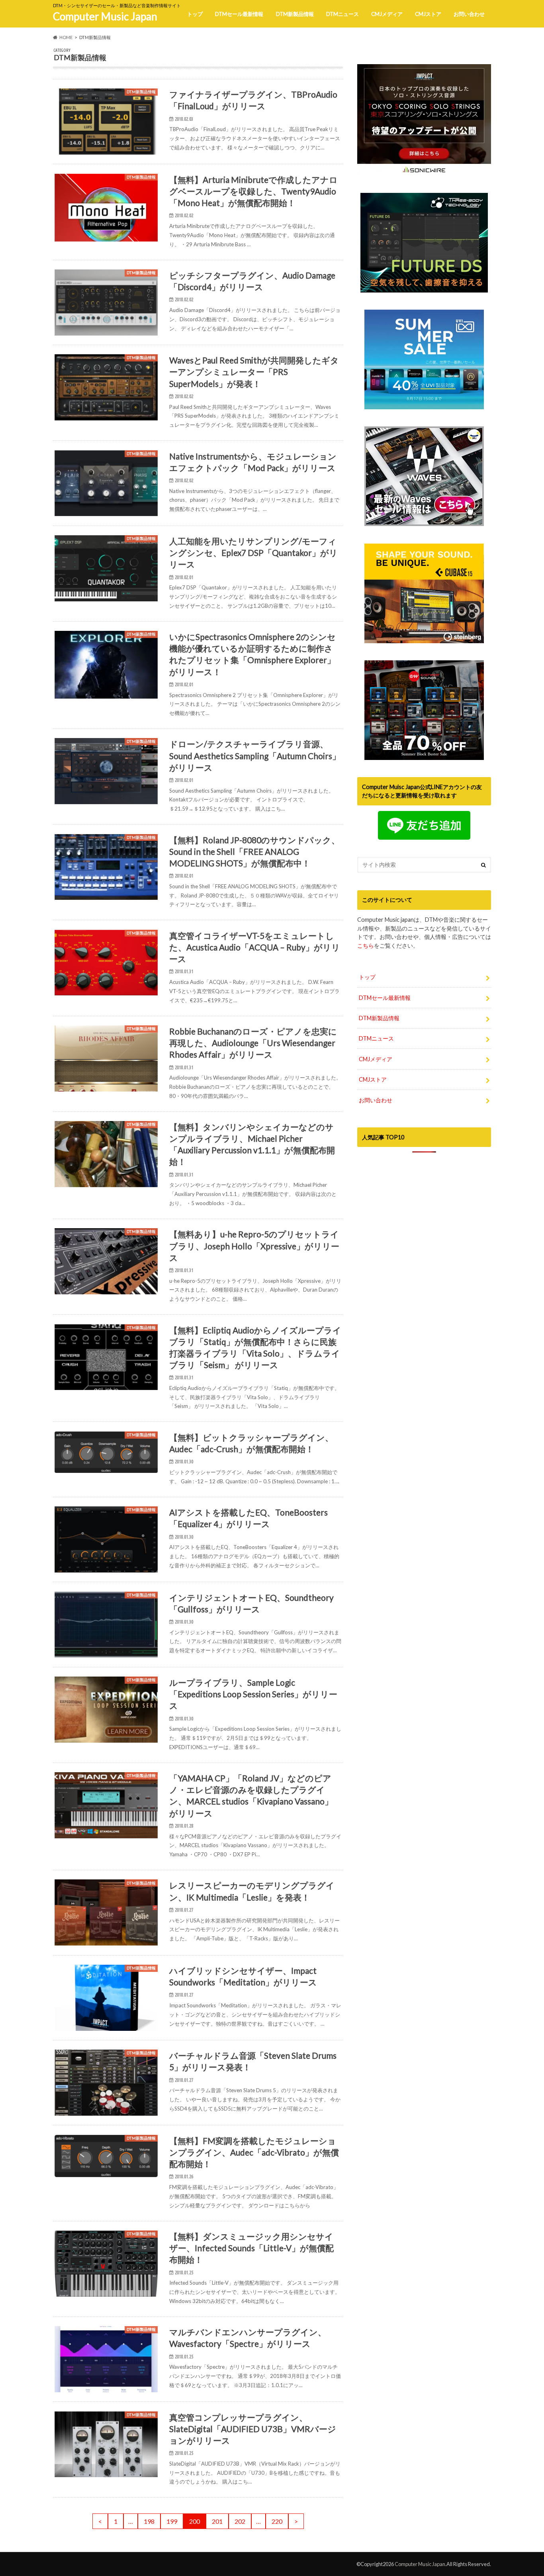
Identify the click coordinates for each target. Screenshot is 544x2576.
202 (240, 2521)
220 (277, 2521)
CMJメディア (387, 14)
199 (172, 2521)
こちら (366, 945)
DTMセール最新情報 (239, 14)
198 (149, 2521)
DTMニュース (342, 14)
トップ (195, 14)
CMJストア (428, 14)
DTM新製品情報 (295, 14)
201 (217, 2521)
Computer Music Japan (105, 16)
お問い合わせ (469, 14)
